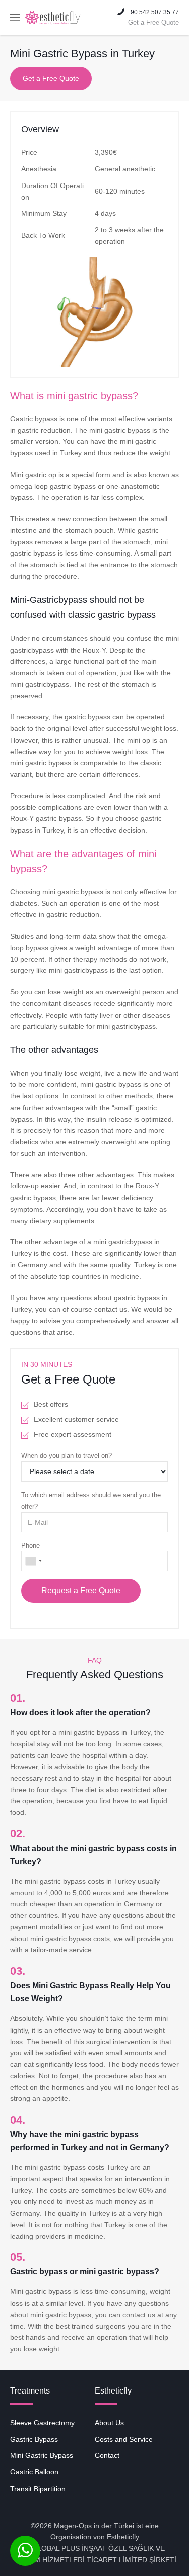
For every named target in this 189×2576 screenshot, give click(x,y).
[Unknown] (33, 1561)
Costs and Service (124, 2439)
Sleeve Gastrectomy (42, 2423)
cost (59, 1253)
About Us (109, 2423)
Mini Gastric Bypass (42, 2455)
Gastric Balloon (34, 2472)
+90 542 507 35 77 (153, 18)
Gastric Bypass (34, 2439)
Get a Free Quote (51, 78)
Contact (107, 2455)
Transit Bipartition (38, 2489)
